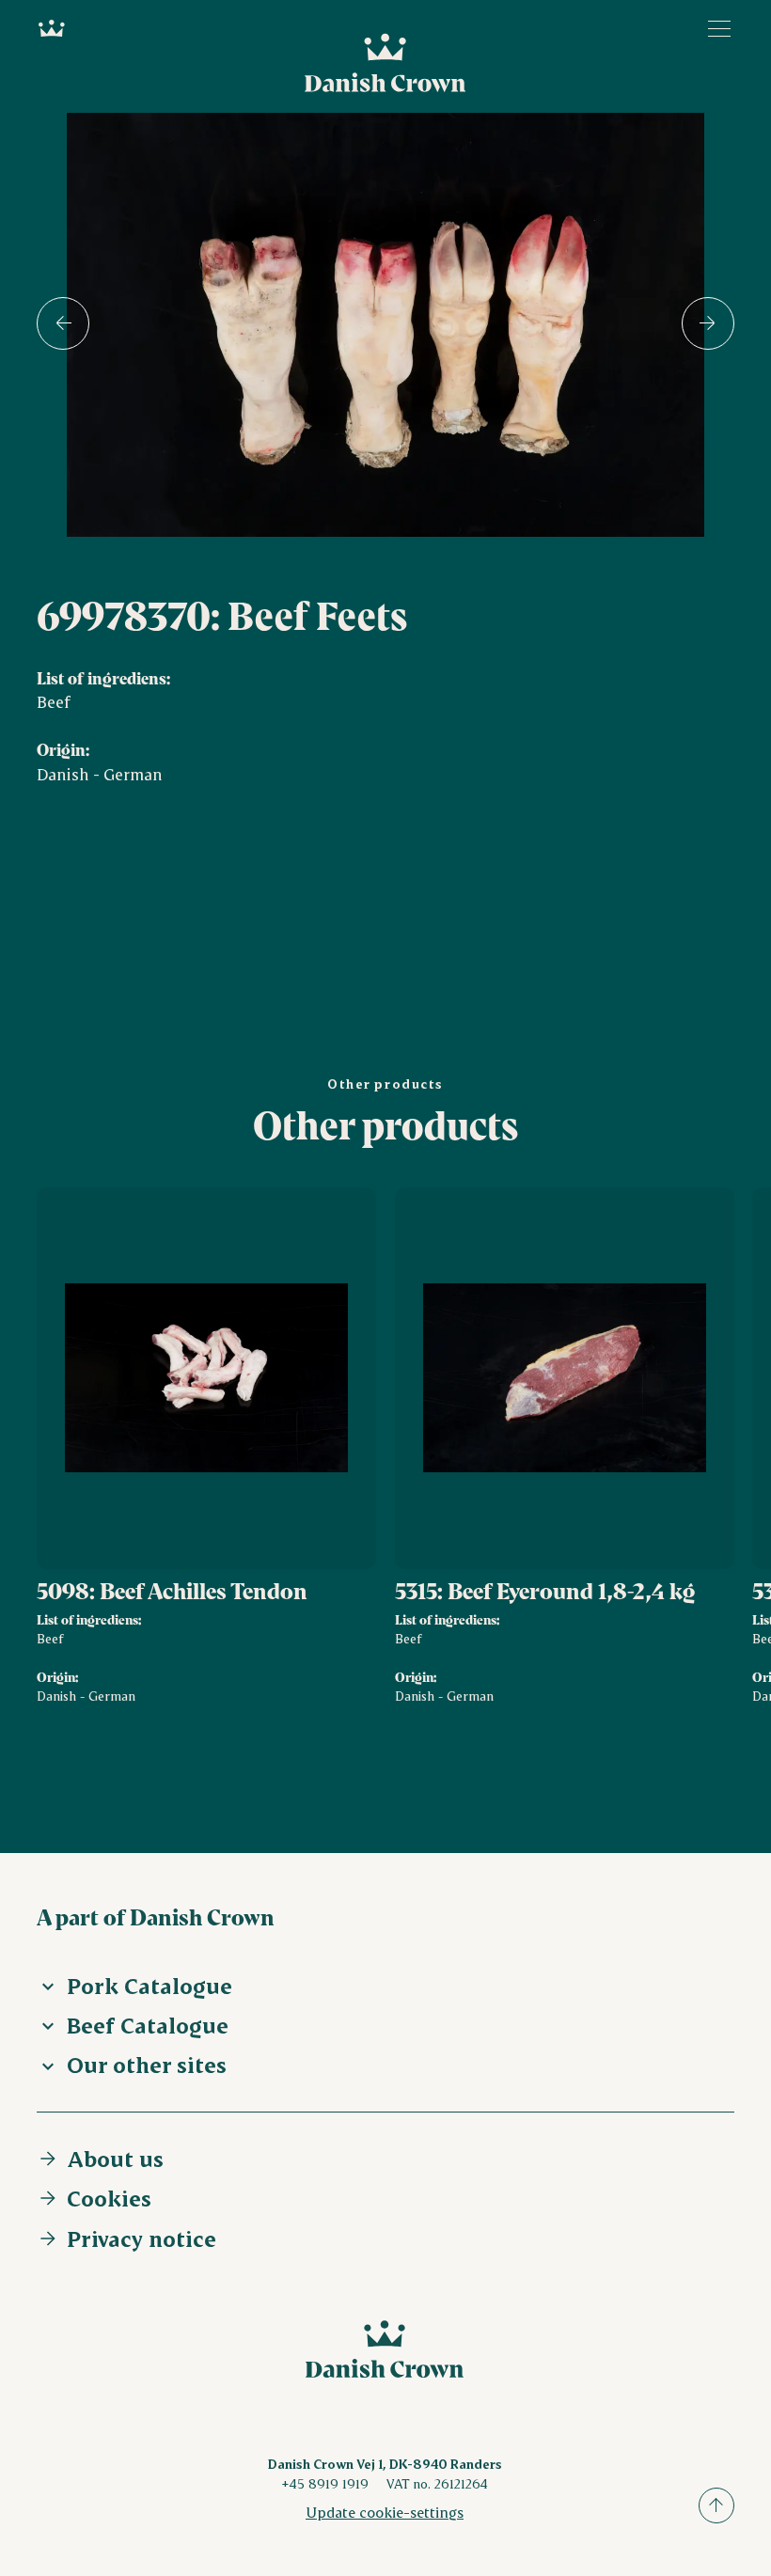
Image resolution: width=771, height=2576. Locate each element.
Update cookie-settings (385, 2512)
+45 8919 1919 (325, 2483)
